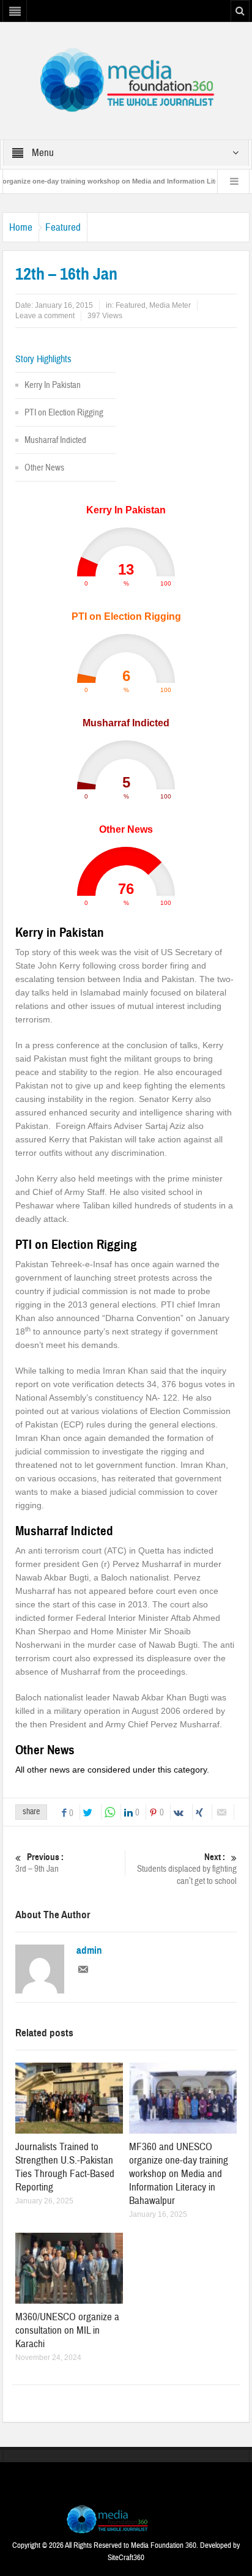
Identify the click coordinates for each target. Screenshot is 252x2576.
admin (89, 1951)
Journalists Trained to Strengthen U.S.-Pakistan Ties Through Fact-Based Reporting (65, 2167)
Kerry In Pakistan (53, 385)
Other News (44, 468)
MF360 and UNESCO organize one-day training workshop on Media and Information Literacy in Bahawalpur (179, 2174)
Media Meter (170, 305)
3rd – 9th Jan (39, 1863)
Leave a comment (45, 316)
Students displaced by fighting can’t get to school (187, 1869)
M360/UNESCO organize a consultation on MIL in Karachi (67, 2330)
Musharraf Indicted (55, 440)
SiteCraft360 (126, 2558)
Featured (63, 227)
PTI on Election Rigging (64, 413)
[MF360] (126, 80)
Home (21, 227)
